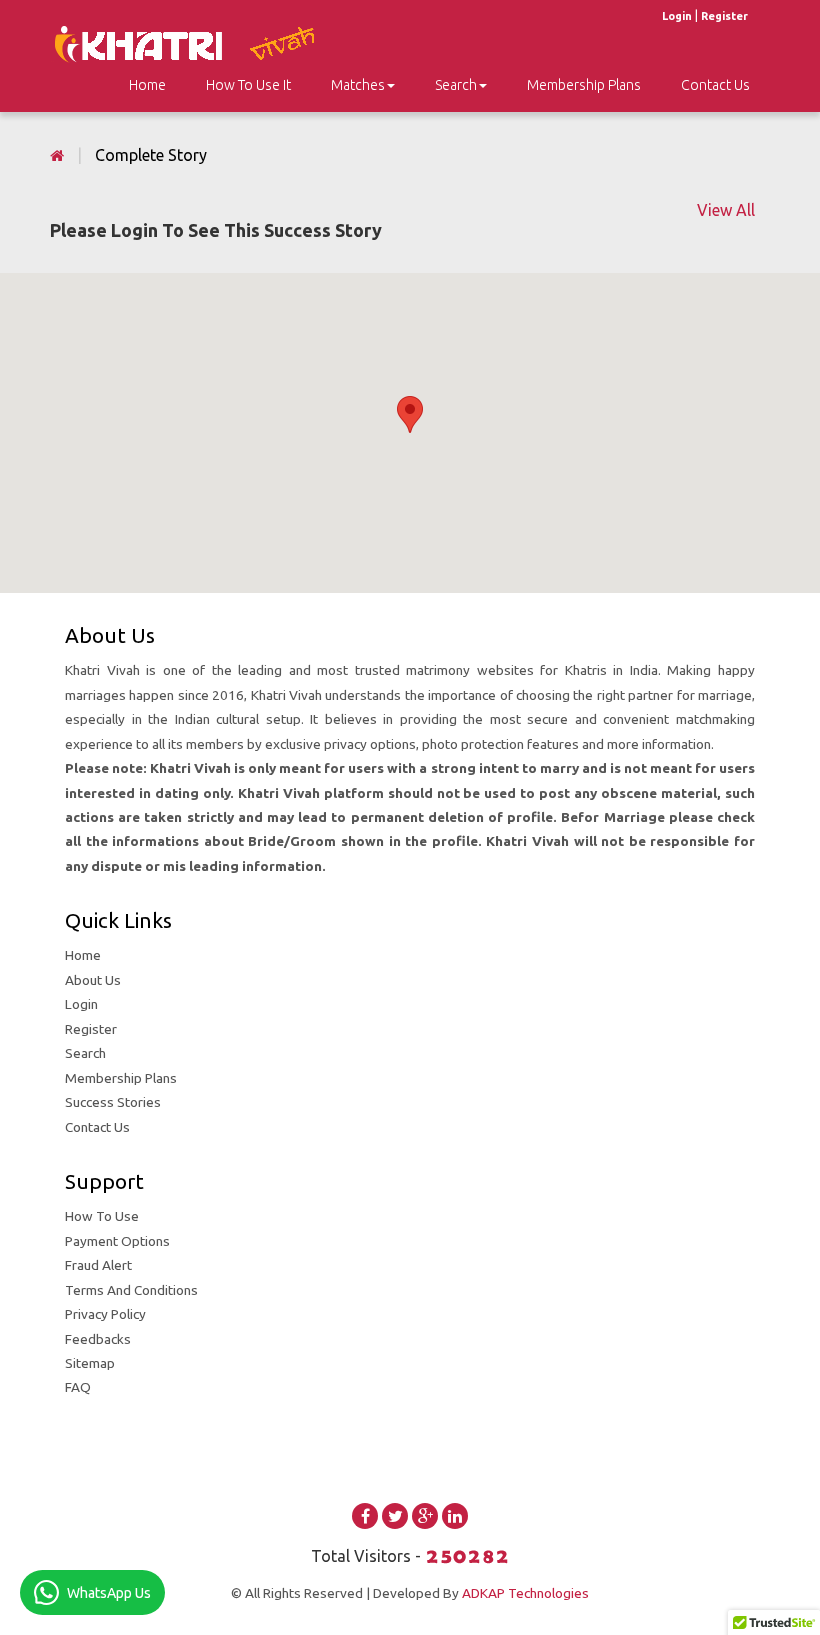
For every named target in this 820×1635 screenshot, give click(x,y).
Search (456, 85)
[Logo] (196, 42)
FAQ (78, 1387)
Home (83, 955)
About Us (93, 980)
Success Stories (113, 1102)
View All (726, 210)
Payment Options (117, 1241)
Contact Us (715, 85)
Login (677, 16)
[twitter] (395, 1516)
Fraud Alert (98, 1265)
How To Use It (248, 85)
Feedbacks (98, 1339)
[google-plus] (425, 1516)
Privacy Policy (105, 1314)
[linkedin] (455, 1516)
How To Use (102, 1216)
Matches (358, 85)
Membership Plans (584, 85)
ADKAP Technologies (525, 1593)
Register (724, 16)
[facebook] (365, 1516)
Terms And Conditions (131, 1290)
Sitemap (90, 1363)
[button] (410, 414)
